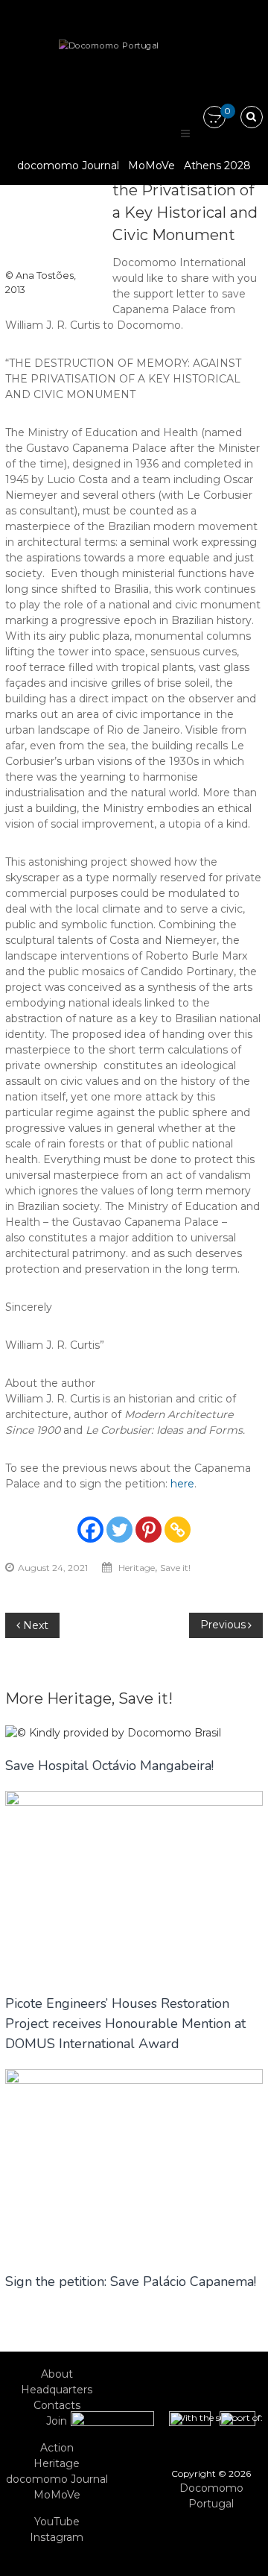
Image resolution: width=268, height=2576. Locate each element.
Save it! (175, 1568)
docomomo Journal (68, 166)
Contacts (57, 2405)
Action (57, 2448)
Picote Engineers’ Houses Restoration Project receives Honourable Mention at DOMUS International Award (125, 2024)
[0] (214, 118)
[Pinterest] (149, 1530)
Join (57, 2421)
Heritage (137, 1568)
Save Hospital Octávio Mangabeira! (109, 1766)
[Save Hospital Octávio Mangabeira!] (113, 1732)
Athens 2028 (217, 166)
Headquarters (57, 2390)
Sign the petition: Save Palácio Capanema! (131, 2281)
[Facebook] (90, 1530)
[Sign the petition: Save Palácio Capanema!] (134, 2162)
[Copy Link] (178, 1530)
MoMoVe (151, 166)
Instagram (57, 2537)
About (57, 2374)
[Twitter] (119, 1530)
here (182, 1484)
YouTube (57, 2522)
